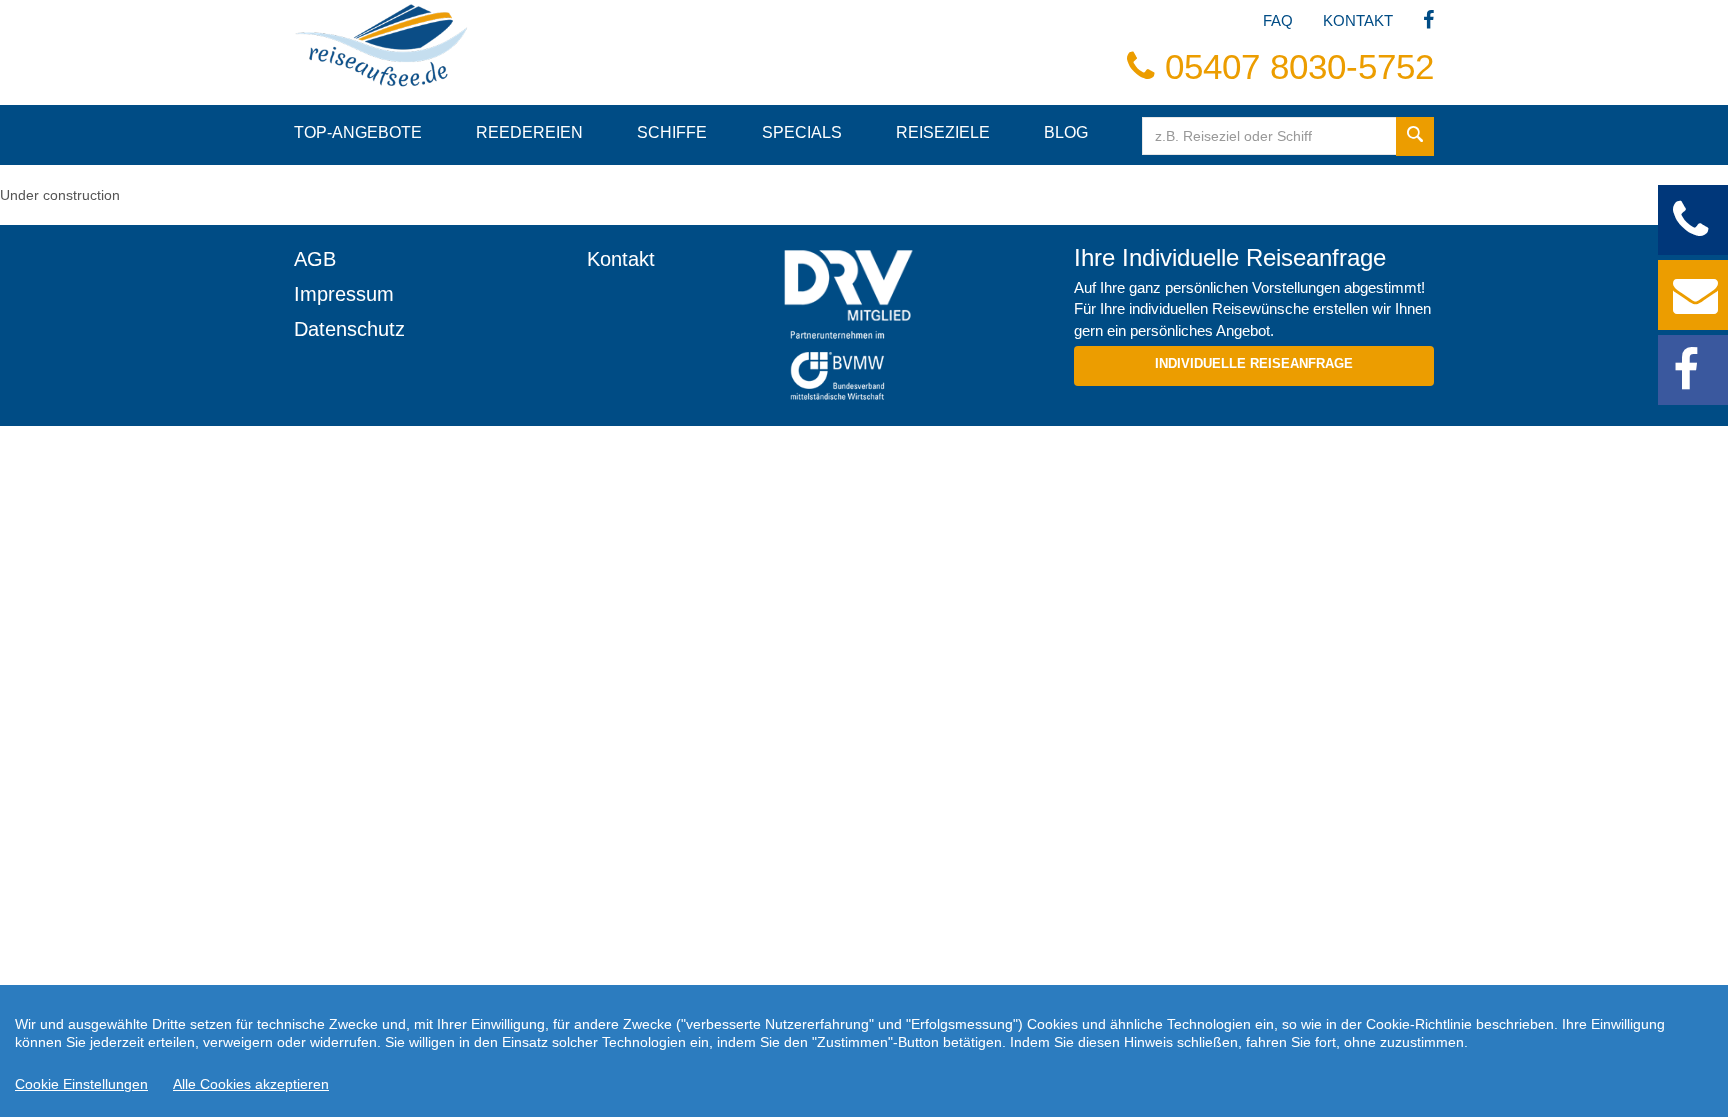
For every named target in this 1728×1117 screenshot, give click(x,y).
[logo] (913, 285)
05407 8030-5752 (1294, 66)
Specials (802, 132)
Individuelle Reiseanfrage (1254, 363)
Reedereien (529, 132)
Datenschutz (349, 329)
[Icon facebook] (1428, 21)
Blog (1066, 132)
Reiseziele (943, 132)
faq (1278, 20)
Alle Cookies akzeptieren (251, 1084)
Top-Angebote (358, 132)
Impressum (344, 294)
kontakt (1358, 20)
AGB (315, 259)
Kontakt (621, 259)
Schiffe (672, 132)
